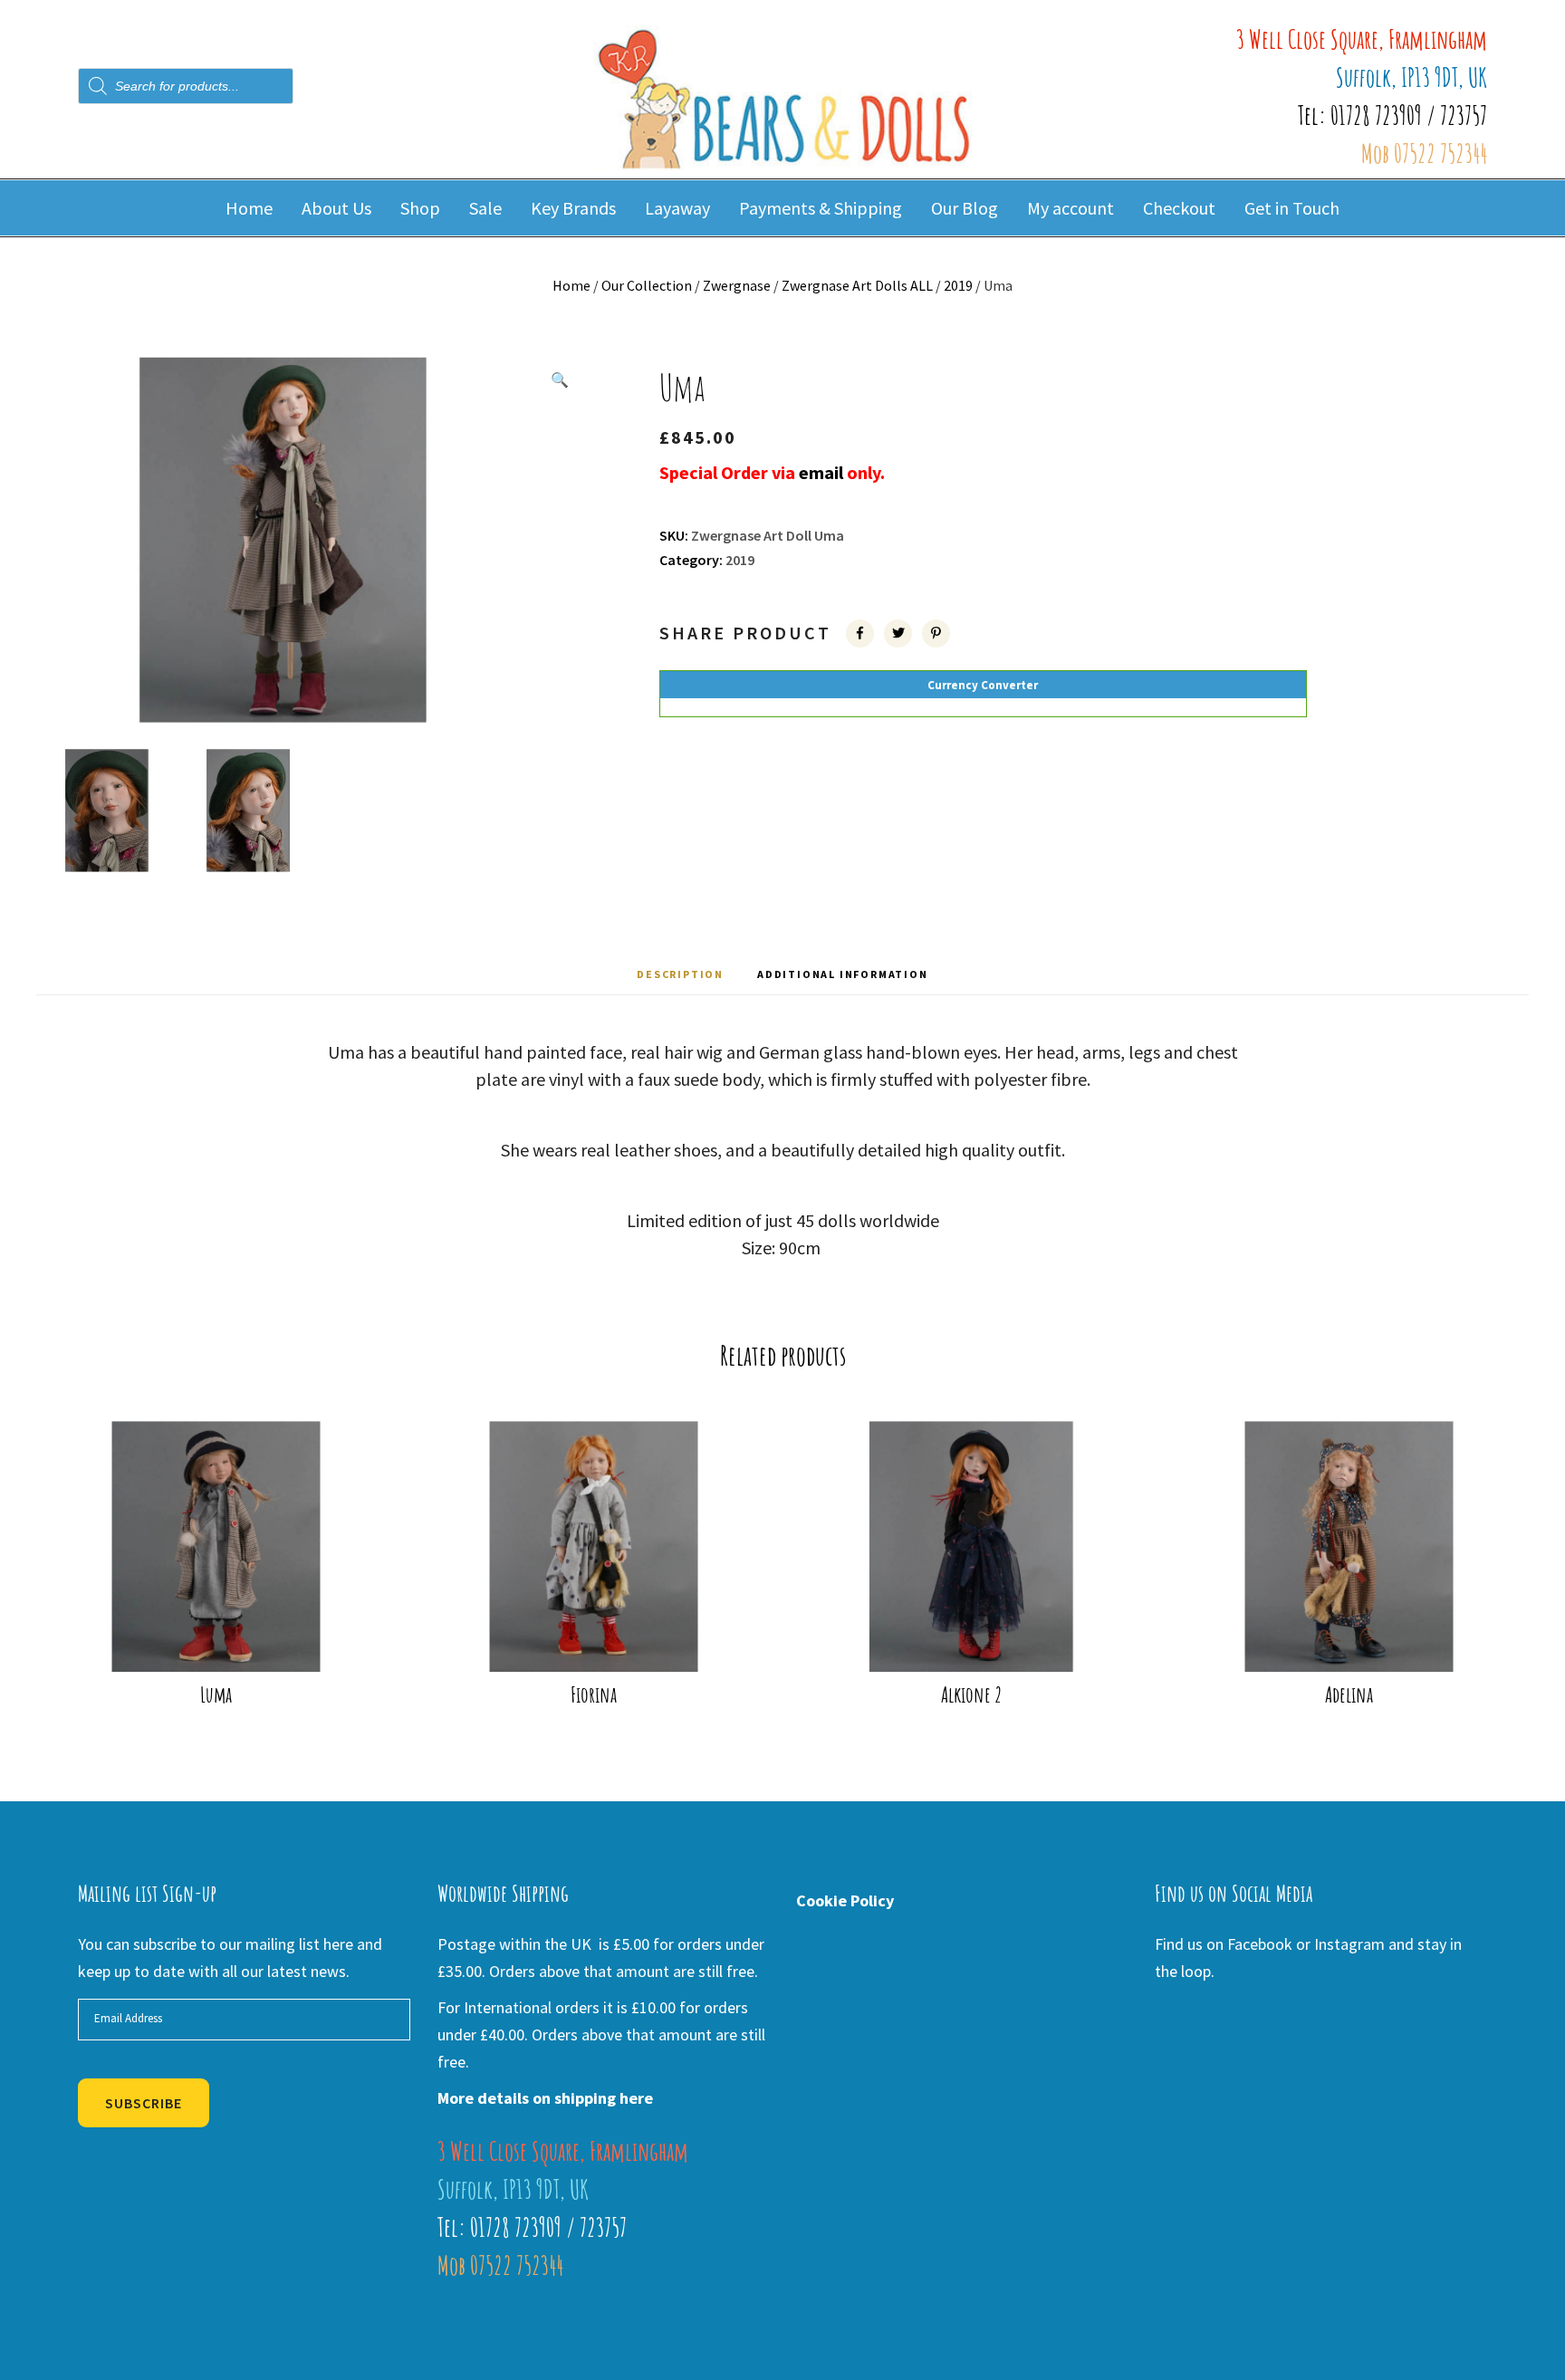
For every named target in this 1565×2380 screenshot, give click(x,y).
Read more (228, 1642)
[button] (560, 379)
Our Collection (647, 285)
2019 (958, 285)
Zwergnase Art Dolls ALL (857, 285)
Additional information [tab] (843, 974)
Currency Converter (983, 685)
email (823, 472)
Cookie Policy (845, 1900)
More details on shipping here (545, 2098)
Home (571, 285)
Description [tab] (680, 974)
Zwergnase (737, 285)
